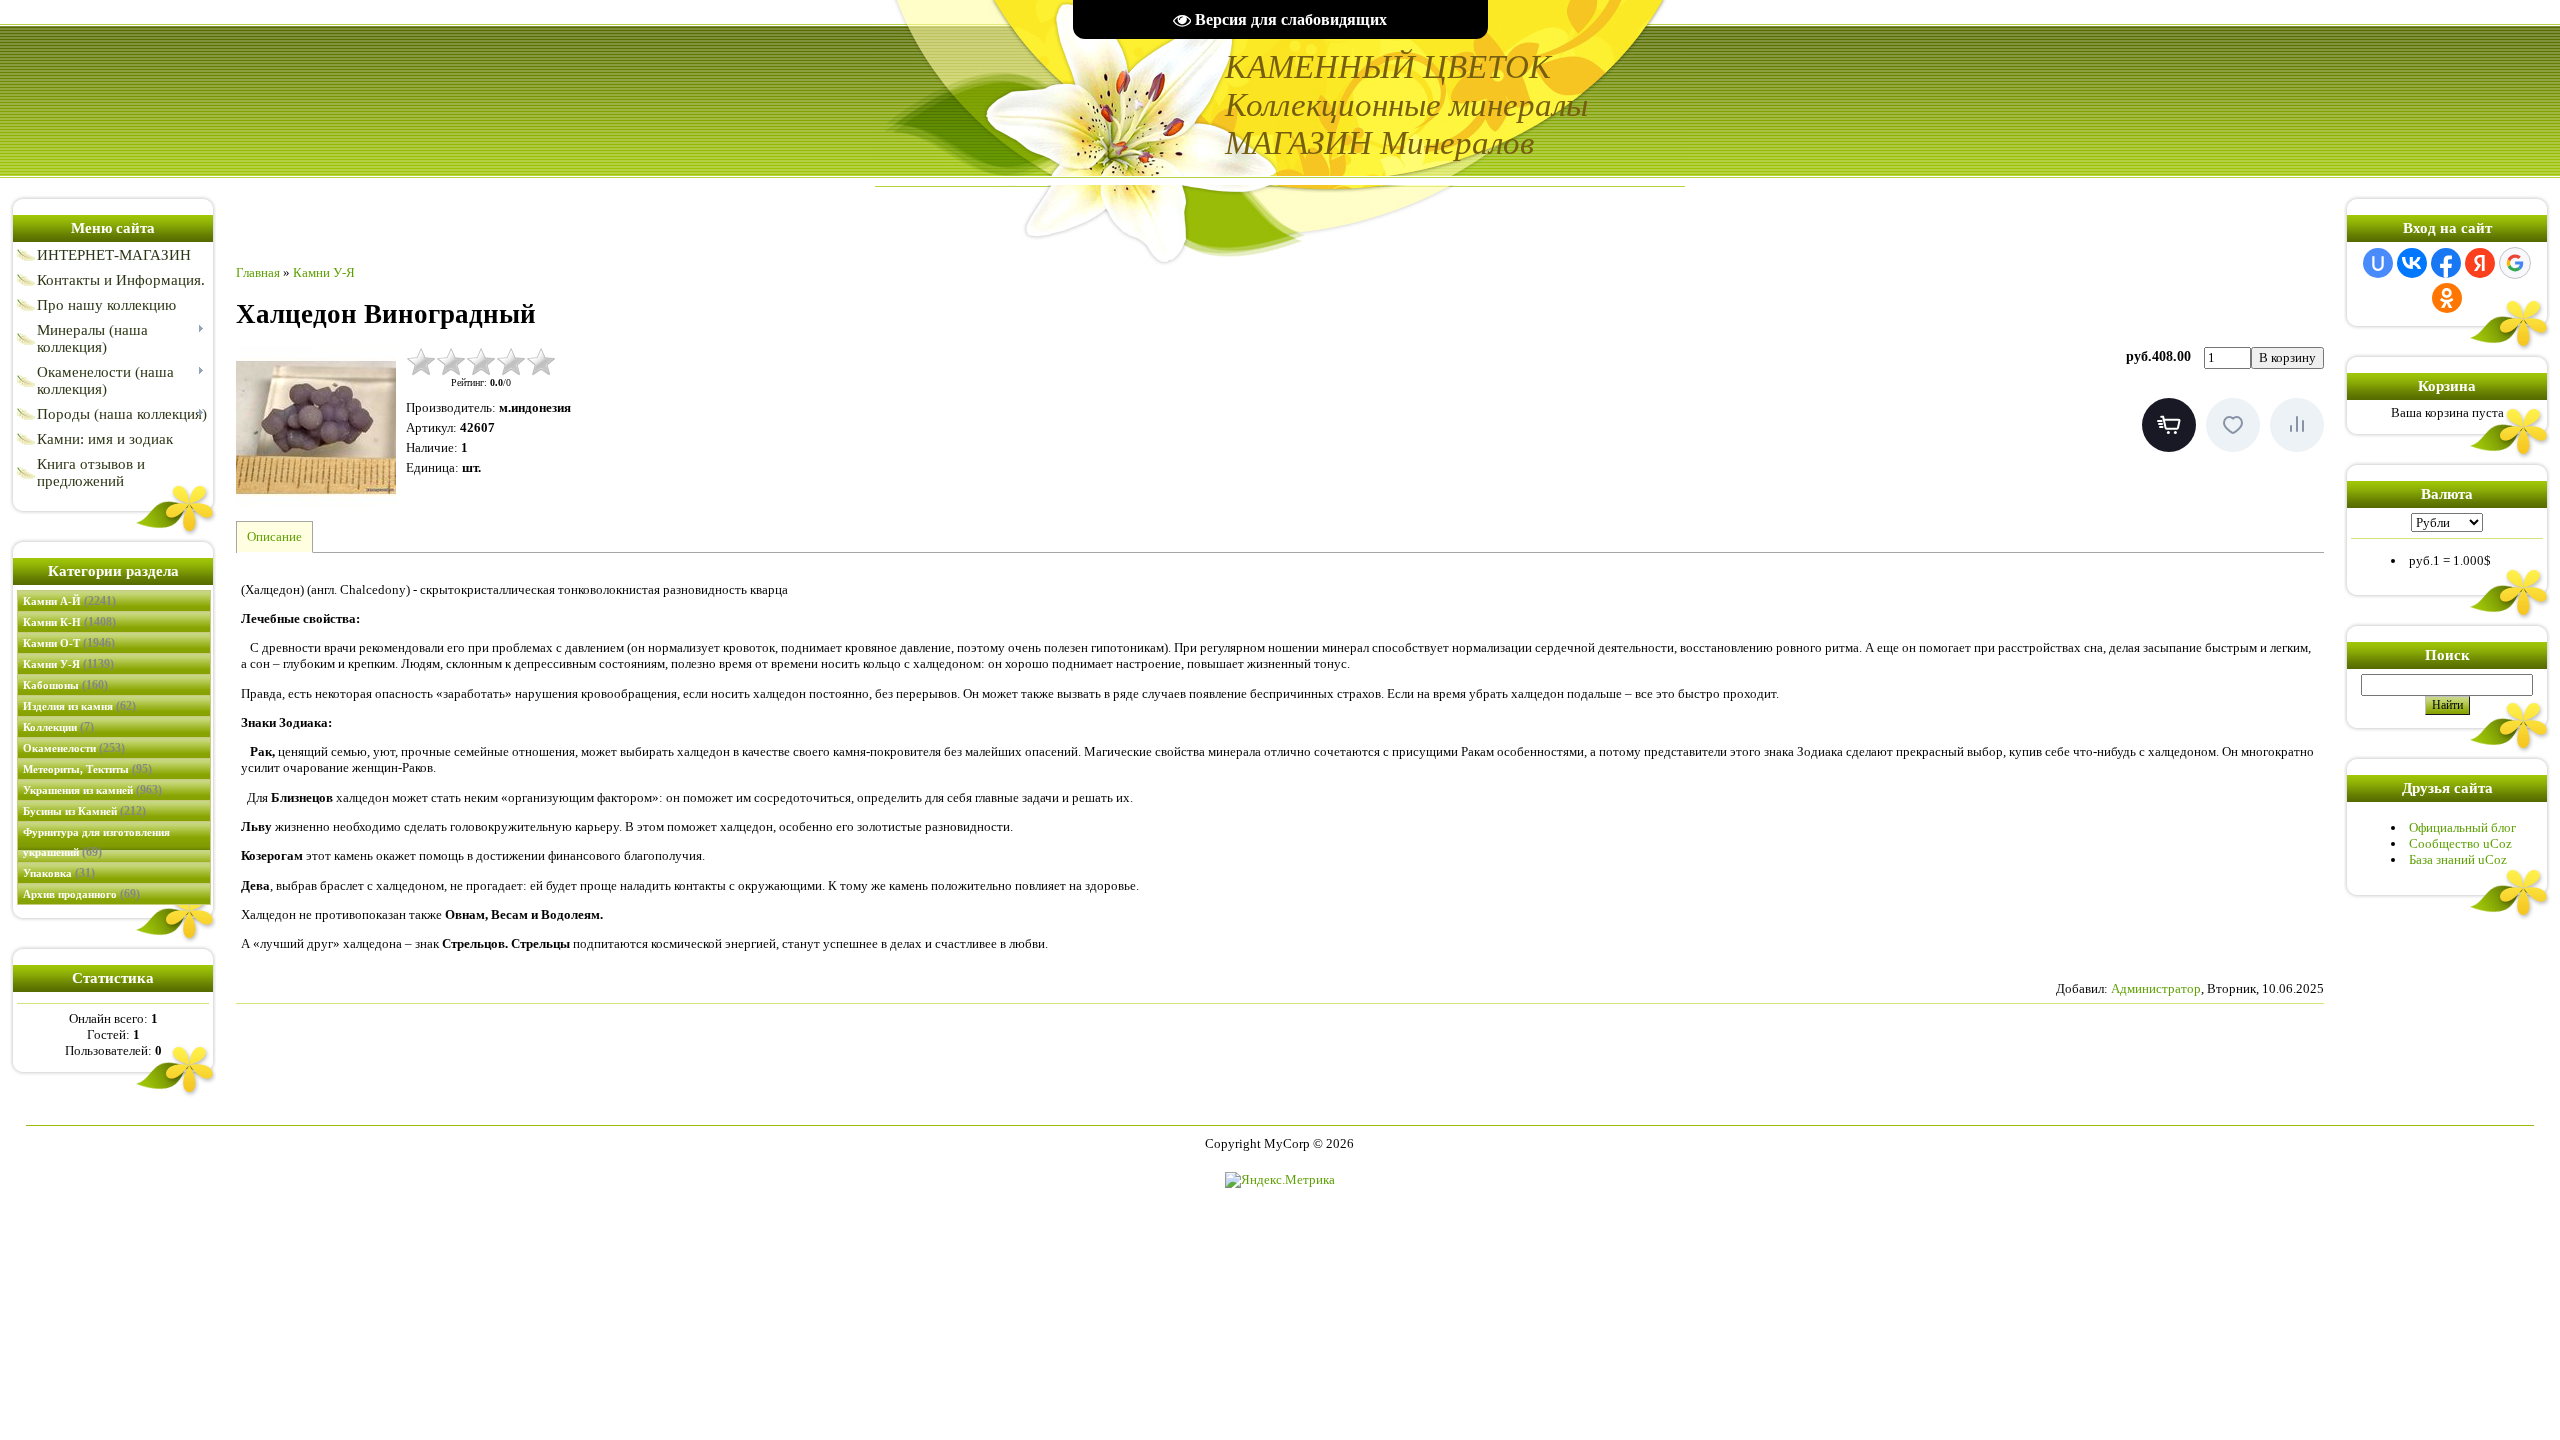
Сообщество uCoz (2460, 843)
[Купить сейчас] (2169, 425)
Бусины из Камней (84, 811)
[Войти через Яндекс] (2480, 263)
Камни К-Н (69, 622)
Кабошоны (65, 685)
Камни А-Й (69, 601)
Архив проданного (81, 894)
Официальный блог (2462, 827)
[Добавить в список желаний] (2233, 425)
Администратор (2156, 988)
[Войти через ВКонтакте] (2412, 263)
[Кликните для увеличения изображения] (316, 427)
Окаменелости (74, 748)
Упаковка (59, 873)
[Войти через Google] (2515, 263)
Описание (274, 536)
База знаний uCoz (2458, 859)
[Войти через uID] (2378, 263)
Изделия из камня (79, 706)
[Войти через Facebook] (2446, 263)
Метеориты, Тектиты (87, 769)
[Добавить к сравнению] (2297, 425)
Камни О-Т (69, 643)
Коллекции (58, 727)
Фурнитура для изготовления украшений (96, 842)
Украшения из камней (92, 790)
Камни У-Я (68, 664)
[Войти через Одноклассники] (2447, 298)
